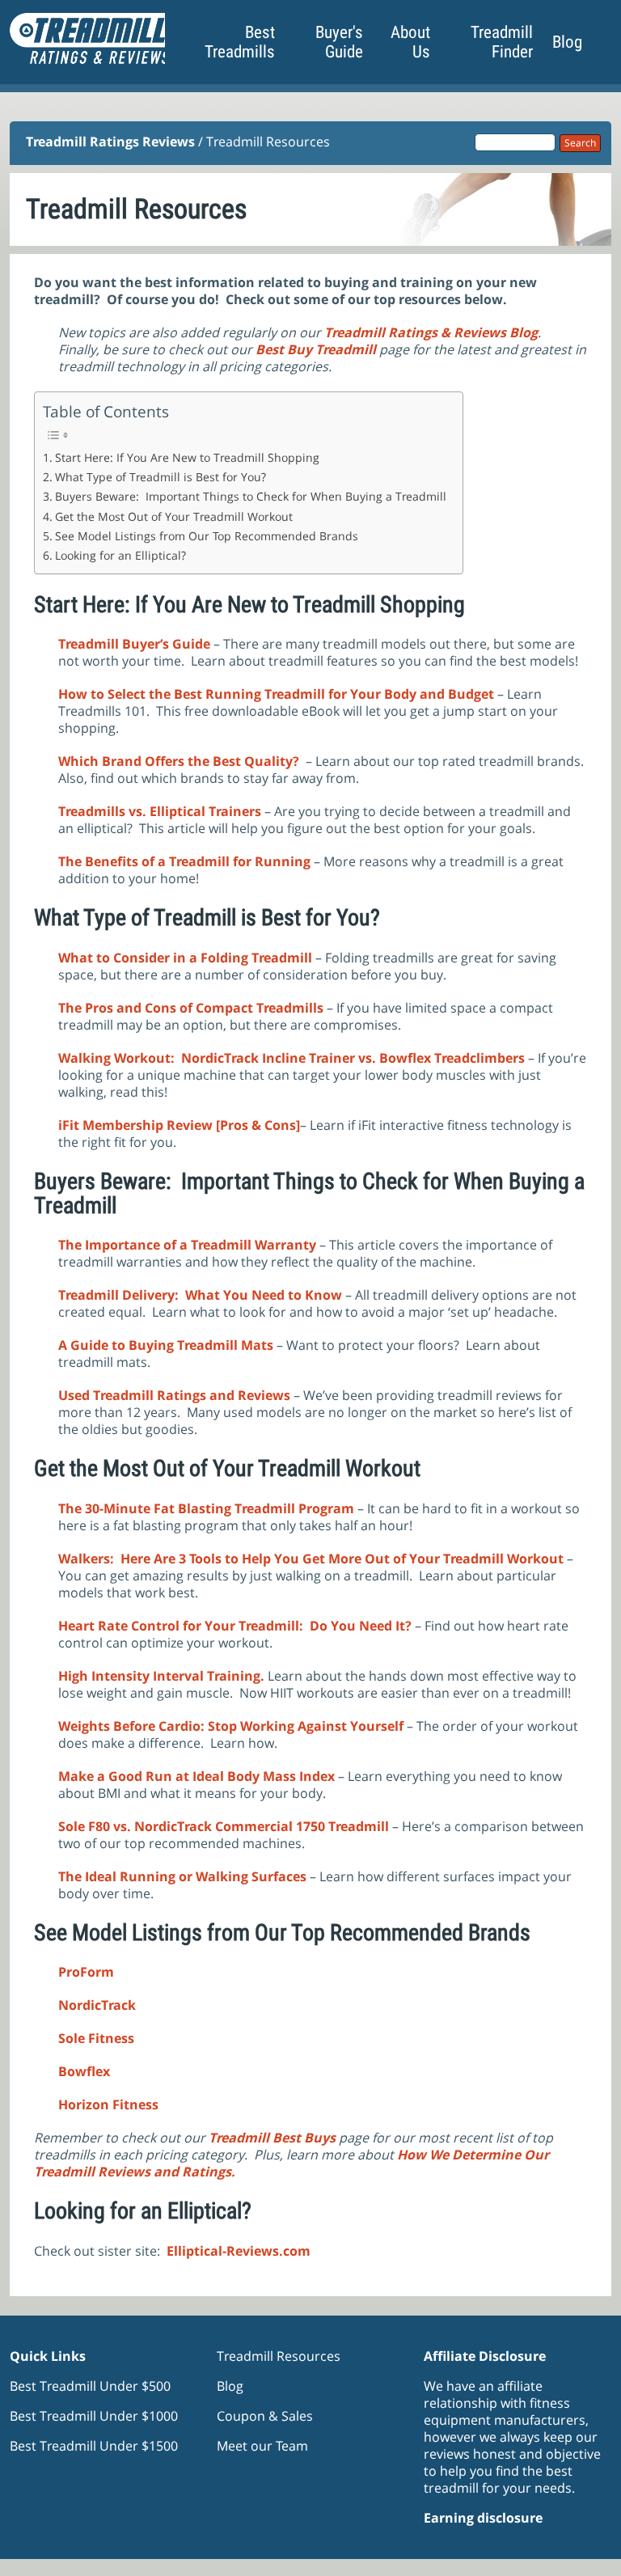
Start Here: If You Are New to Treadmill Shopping (187, 457)
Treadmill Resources (279, 2356)
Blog (567, 42)
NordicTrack (97, 2005)
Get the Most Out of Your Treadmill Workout (174, 516)
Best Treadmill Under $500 (90, 2386)
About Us (410, 42)
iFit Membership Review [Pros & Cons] (179, 1125)
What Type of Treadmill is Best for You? (161, 477)
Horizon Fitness (108, 2104)
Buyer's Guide (339, 42)
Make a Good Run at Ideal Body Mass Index (198, 1776)
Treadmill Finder (502, 42)
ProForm (88, 1972)
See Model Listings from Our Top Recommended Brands (207, 536)
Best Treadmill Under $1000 (94, 2416)
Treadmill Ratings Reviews (110, 142)
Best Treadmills (240, 42)
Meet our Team (262, 2446)
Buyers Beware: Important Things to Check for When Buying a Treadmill (251, 496)
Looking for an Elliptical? (120, 555)
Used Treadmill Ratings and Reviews (174, 1395)
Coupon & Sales (265, 2416)
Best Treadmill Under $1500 (94, 2446)
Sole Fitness (96, 2038)
